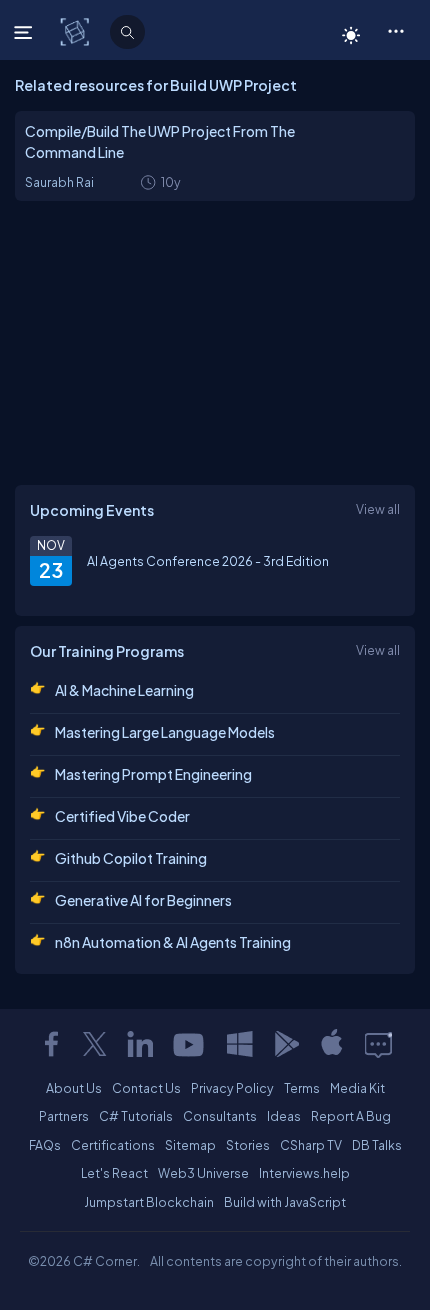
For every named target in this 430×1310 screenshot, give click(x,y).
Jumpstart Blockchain (149, 1202)
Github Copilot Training (131, 858)
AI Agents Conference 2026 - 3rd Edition (208, 561)
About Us (74, 1088)
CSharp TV (311, 1145)
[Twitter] (95, 1044)
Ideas (284, 1116)
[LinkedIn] (140, 1044)
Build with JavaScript (285, 1202)
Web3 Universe (203, 1173)
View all (378, 509)
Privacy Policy (232, 1088)
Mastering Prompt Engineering (153, 774)
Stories (248, 1145)
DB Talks (377, 1145)
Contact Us (146, 1088)
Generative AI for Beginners (143, 900)
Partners (64, 1116)
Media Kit (357, 1088)
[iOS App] (332, 1044)
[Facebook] (51, 1044)
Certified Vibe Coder (122, 816)
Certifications (113, 1145)
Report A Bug (351, 1116)
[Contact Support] (378, 1044)
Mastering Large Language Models (165, 732)
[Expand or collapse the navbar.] (25, 32)
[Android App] (286, 1044)
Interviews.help (304, 1173)
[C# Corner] (76, 31)
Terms (302, 1088)
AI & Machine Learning (124, 690)
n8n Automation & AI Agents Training (173, 942)
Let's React (114, 1173)
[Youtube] (190, 1044)
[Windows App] (240, 1044)
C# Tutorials (136, 1116)
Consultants (220, 1116)
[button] (395, 30)
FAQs (45, 1145)
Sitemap (190, 1145)
